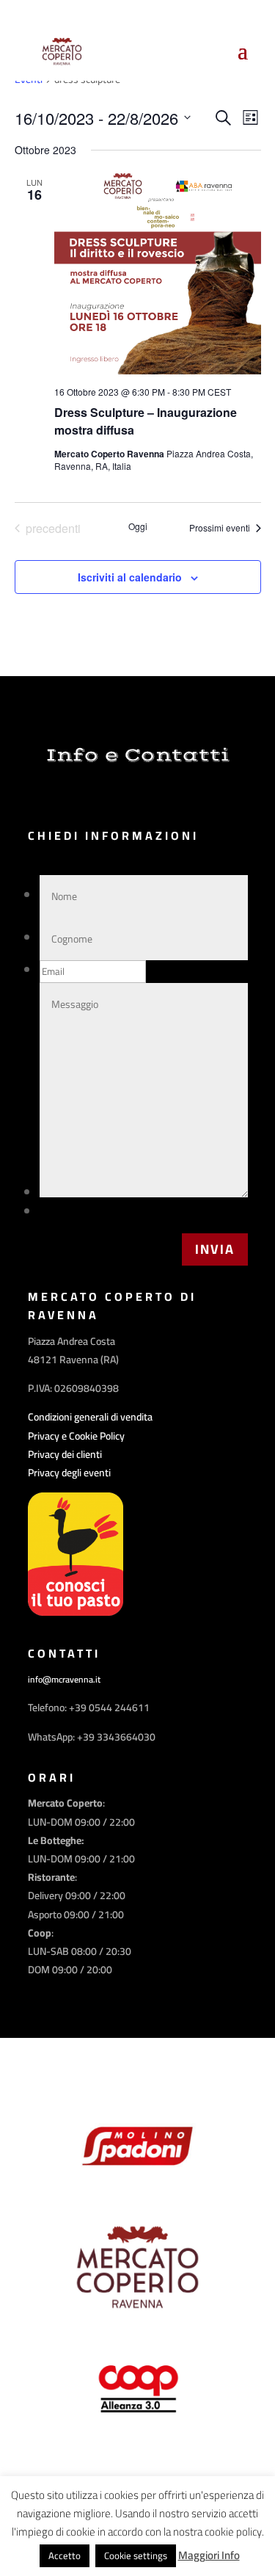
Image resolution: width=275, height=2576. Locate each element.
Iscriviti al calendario (130, 577)
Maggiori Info (209, 2555)
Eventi (29, 81)
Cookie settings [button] (136, 2555)
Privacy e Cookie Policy (76, 1436)
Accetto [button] (65, 2555)
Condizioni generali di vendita (90, 1417)
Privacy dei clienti (65, 1454)
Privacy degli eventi (69, 1473)
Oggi (138, 526)
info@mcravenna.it (64, 1679)
